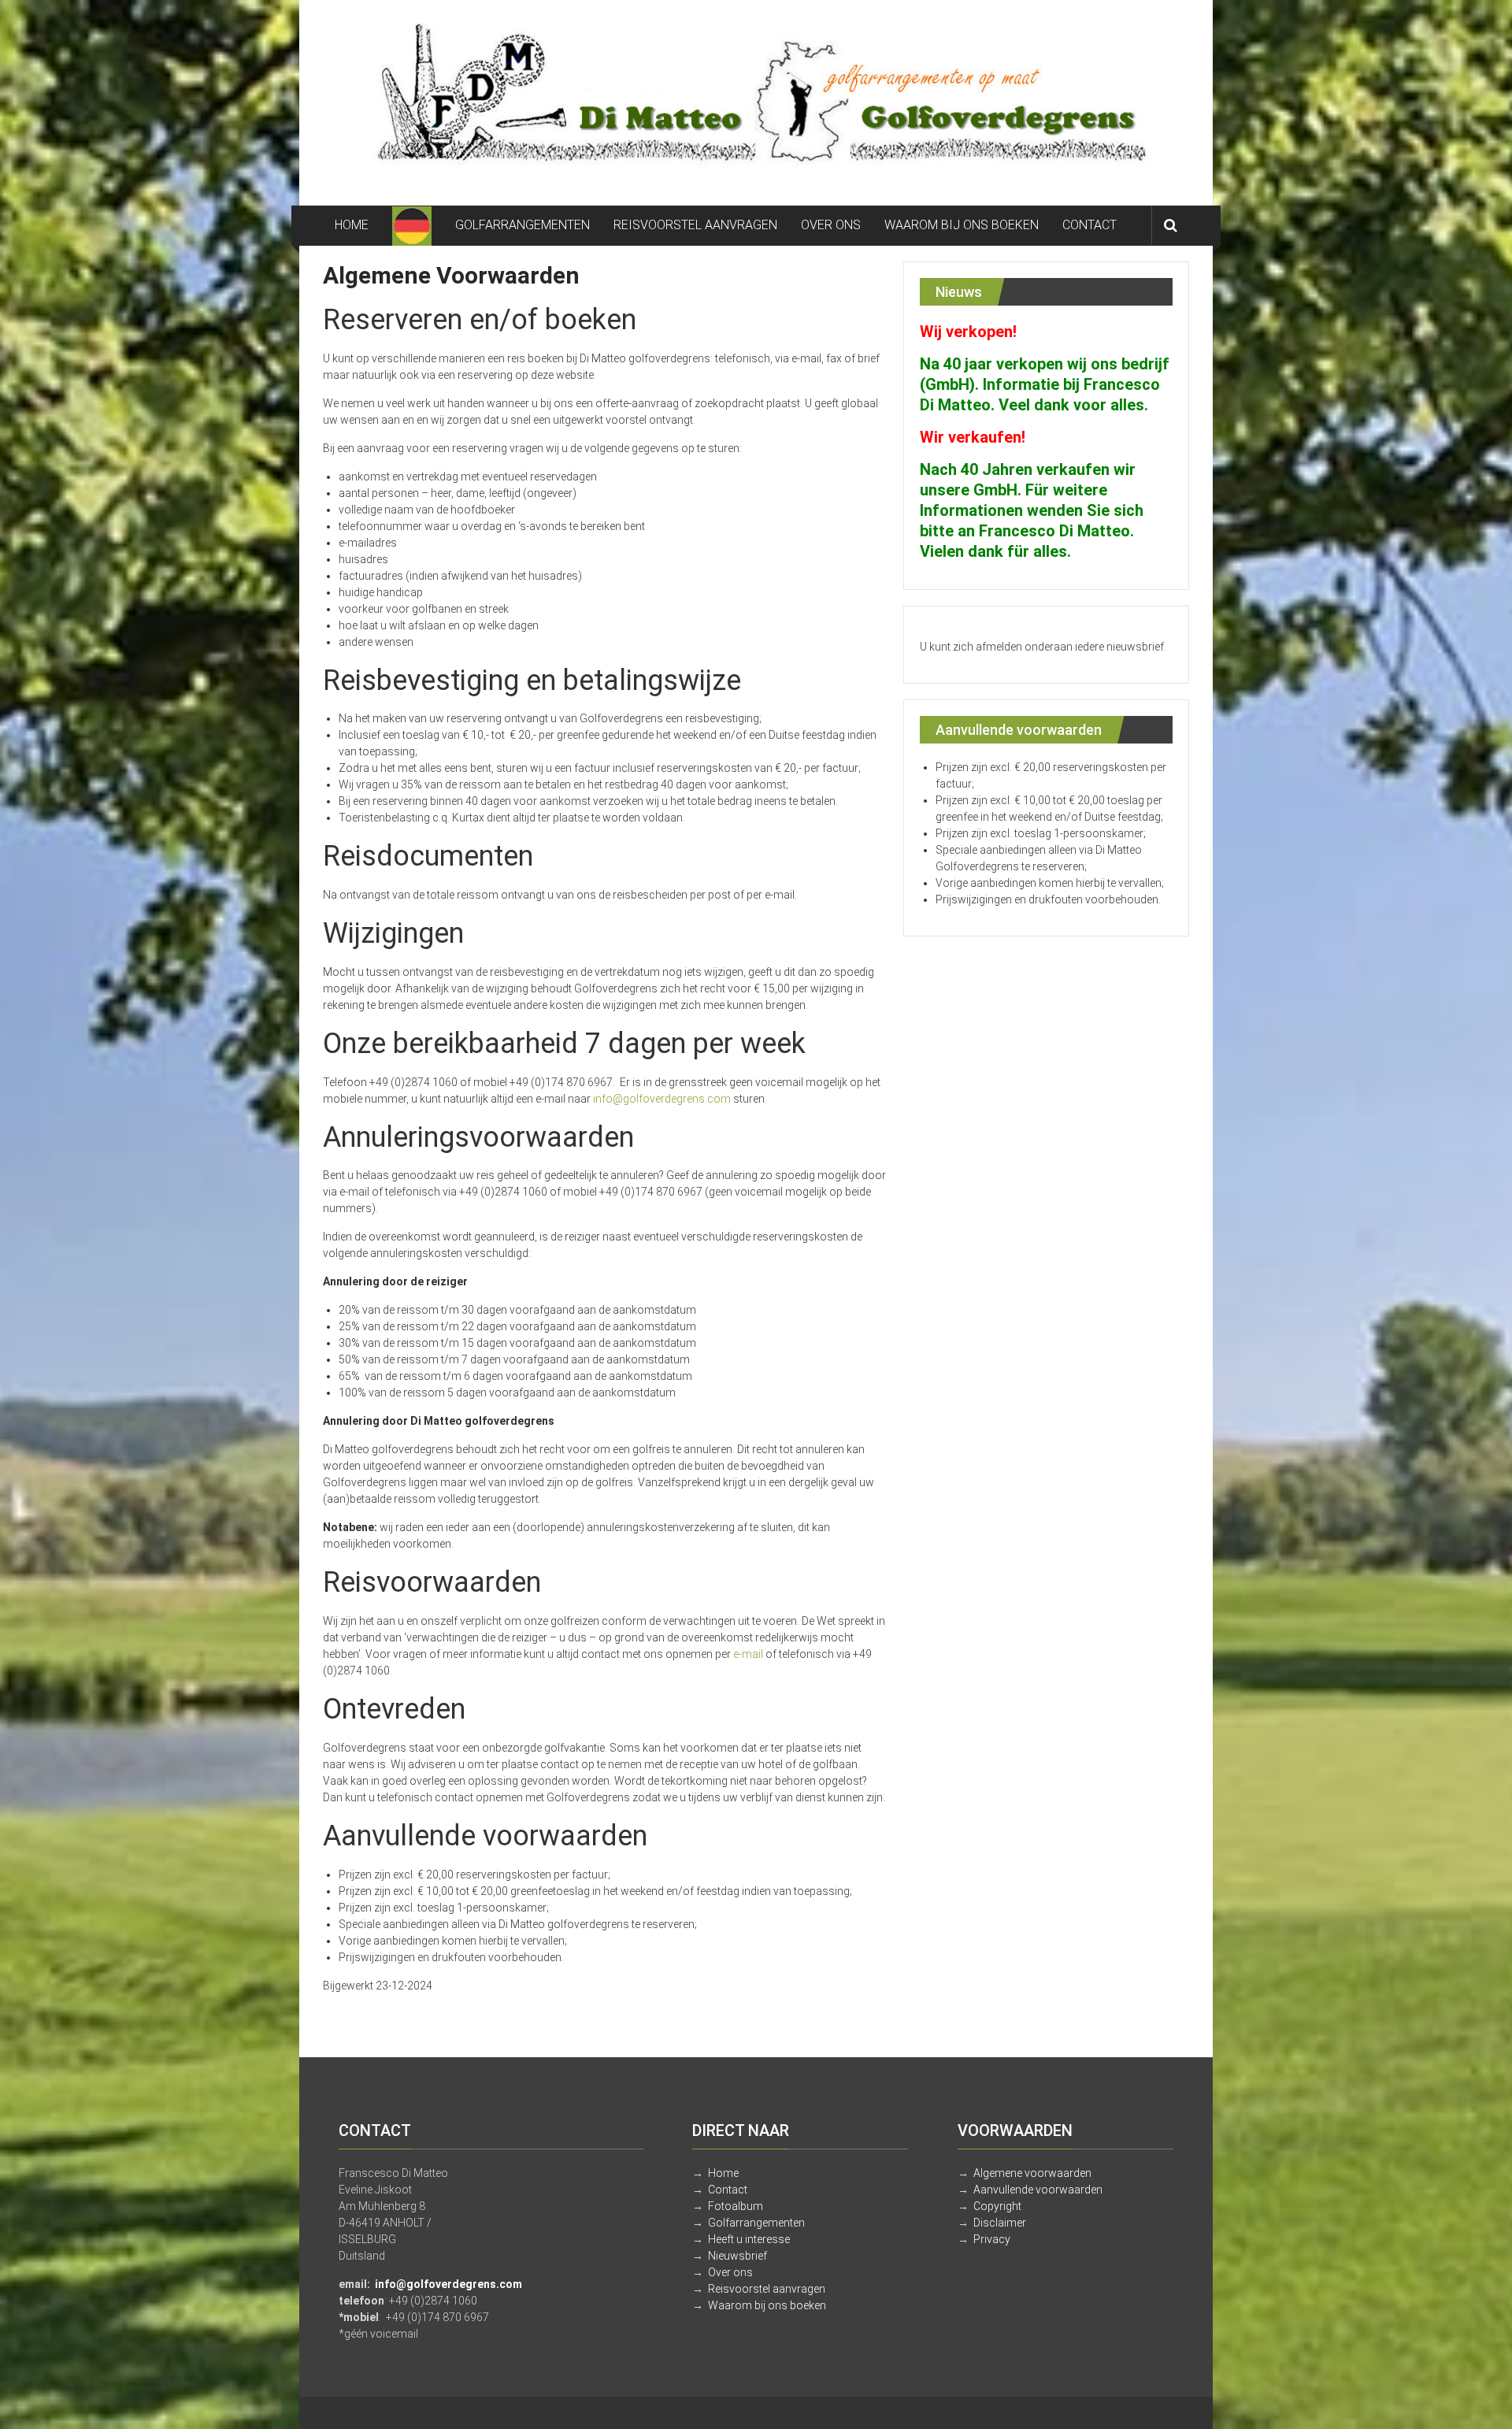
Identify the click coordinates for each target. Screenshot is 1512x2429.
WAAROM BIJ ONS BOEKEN (962, 225)
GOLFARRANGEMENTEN (523, 225)
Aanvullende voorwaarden (1038, 2190)
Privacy (992, 2239)
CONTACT (1090, 225)
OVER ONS (831, 225)
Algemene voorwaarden (1032, 2173)
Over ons (730, 2272)
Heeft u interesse (749, 2239)
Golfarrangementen (756, 2223)
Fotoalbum (736, 2206)
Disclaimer (1000, 2223)
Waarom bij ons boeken (767, 2305)
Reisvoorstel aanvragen (767, 2289)
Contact (728, 2190)
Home (723, 2173)
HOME (352, 225)
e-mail (748, 1654)
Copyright (997, 2206)
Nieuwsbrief (737, 2256)
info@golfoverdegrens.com (662, 1099)
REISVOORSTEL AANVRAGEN (695, 225)
